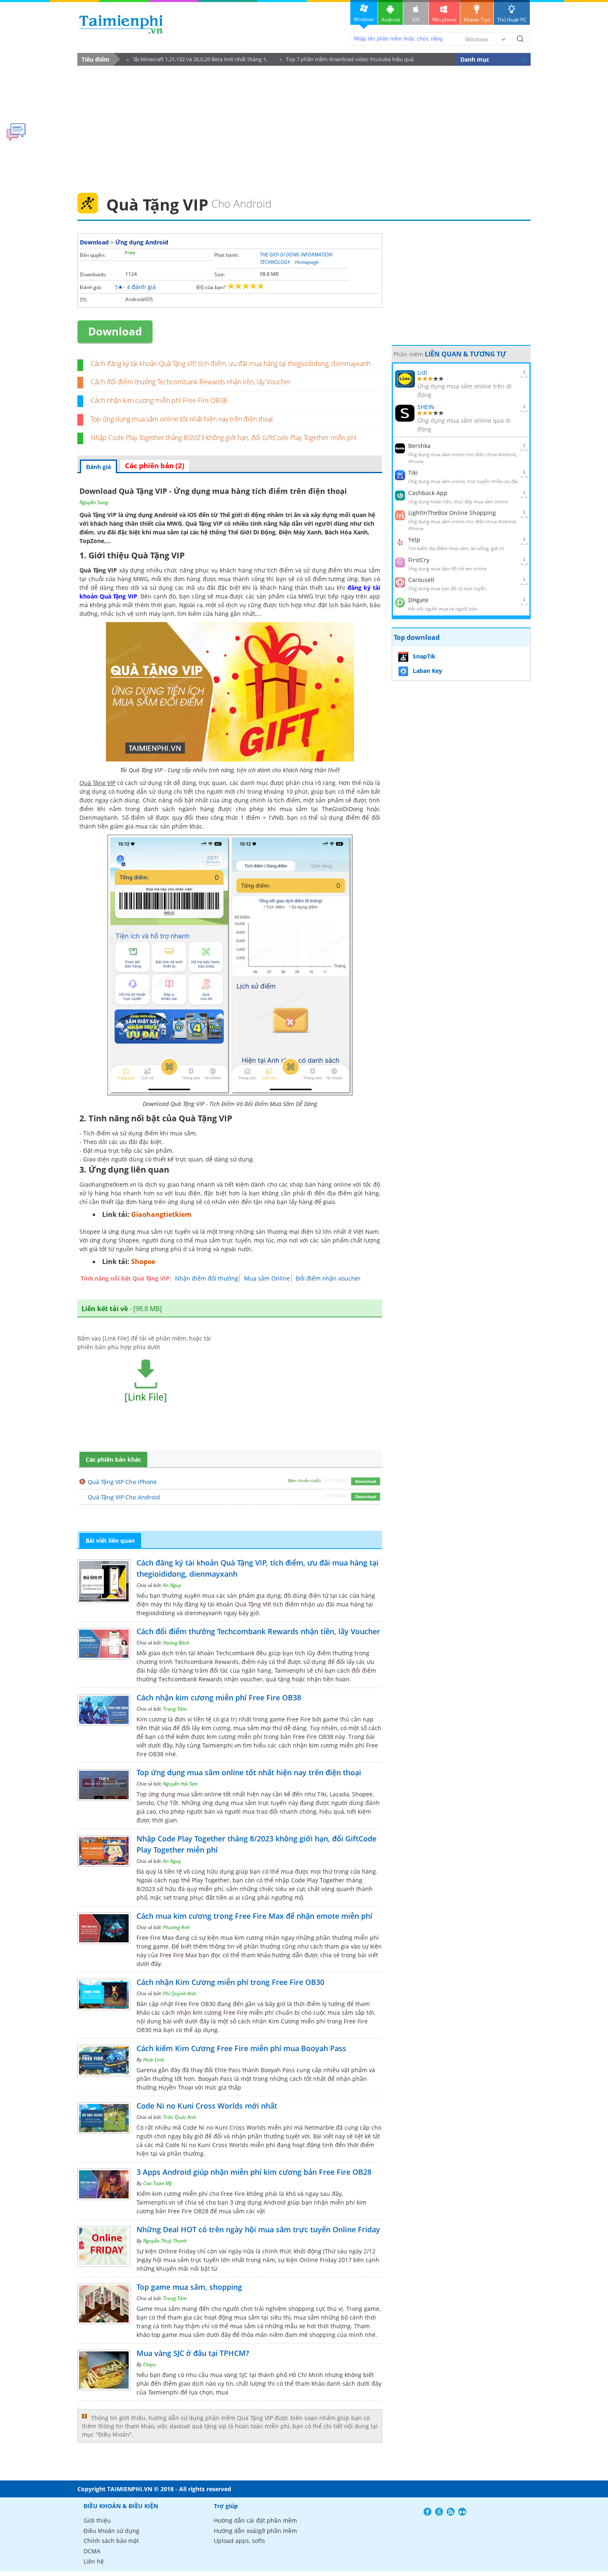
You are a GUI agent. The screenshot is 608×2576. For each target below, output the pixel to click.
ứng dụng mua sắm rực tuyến (150, 1232)
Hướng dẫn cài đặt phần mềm (255, 2520)
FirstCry (419, 560)
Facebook (427, 2512)
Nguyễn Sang (94, 502)
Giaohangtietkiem (161, 1214)
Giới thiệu (97, 2520)
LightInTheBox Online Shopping (452, 513)
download (121, 24)
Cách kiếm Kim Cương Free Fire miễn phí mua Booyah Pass (241, 2048)
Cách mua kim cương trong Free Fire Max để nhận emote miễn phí (254, 1916)
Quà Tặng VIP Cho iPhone (122, 1482)
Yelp (414, 540)
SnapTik (424, 656)
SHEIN (426, 407)
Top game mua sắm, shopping (189, 2287)
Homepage (307, 262)
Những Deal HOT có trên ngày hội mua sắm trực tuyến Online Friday (258, 2229)
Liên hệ (94, 2561)
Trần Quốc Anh (180, 2117)
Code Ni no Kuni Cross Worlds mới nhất (207, 2106)
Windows (364, 19)
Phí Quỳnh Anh (180, 1993)
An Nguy (172, 1585)
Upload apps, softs (239, 2541)
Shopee (143, 1262)
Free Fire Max (178, 1955)
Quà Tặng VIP (253, 1604)
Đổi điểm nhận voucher (328, 1278)
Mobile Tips (477, 20)
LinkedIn (462, 2512)
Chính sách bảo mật (111, 2541)
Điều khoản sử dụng (111, 2531)
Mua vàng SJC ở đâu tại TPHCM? (193, 2353)
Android (390, 20)
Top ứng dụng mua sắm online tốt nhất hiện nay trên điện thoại (182, 419)
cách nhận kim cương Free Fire (205, 2012)
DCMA (92, 2551)
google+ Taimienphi (439, 2512)
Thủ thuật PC (512, 20)
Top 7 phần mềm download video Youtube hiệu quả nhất (347, 61)
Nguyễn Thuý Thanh (165, 2241)
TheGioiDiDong (342, 809)
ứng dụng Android (151, 515)
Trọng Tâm (175, 1709)
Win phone (444, 20)
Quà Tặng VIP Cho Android (124, 1497)
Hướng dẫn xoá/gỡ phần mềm (255, 2531)
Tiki (413, 473)
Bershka (419, 446)
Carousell (421, 580)
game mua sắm (183, 2335)
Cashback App (428, 493)
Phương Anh (176, 1927)
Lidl (422, 372)
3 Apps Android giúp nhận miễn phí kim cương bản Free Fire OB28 (254, 2172)
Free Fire (299, 1719)
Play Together (211, 1880)
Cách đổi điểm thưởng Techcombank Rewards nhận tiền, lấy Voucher (191, 382)
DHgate (418, 600)
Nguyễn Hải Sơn (180, 1784)
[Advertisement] (304, 127)
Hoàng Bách (176, 1643)
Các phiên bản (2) (155, 466)
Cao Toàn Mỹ (158, 2183)
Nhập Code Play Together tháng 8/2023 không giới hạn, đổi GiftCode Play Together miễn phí (224, 438)
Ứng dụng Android (142, 242)
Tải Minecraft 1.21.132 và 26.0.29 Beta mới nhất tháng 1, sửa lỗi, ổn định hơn (197, 61)
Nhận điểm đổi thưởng (207, 1278)
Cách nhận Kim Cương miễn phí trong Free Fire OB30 (230, 1982)
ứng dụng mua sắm (176, 1794)
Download (94, 242)
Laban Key (427, 671)
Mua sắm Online (267, 1278)
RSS (451, 2512)
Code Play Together (318, 1880)
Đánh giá (98, 467)
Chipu (150, 2364)
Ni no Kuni (213, 2127)
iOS (416, 20)
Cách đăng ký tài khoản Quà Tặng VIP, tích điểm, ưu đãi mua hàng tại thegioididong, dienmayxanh (231, 364)
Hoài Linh (154, 2060)
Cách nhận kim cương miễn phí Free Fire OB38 (159, 400)
